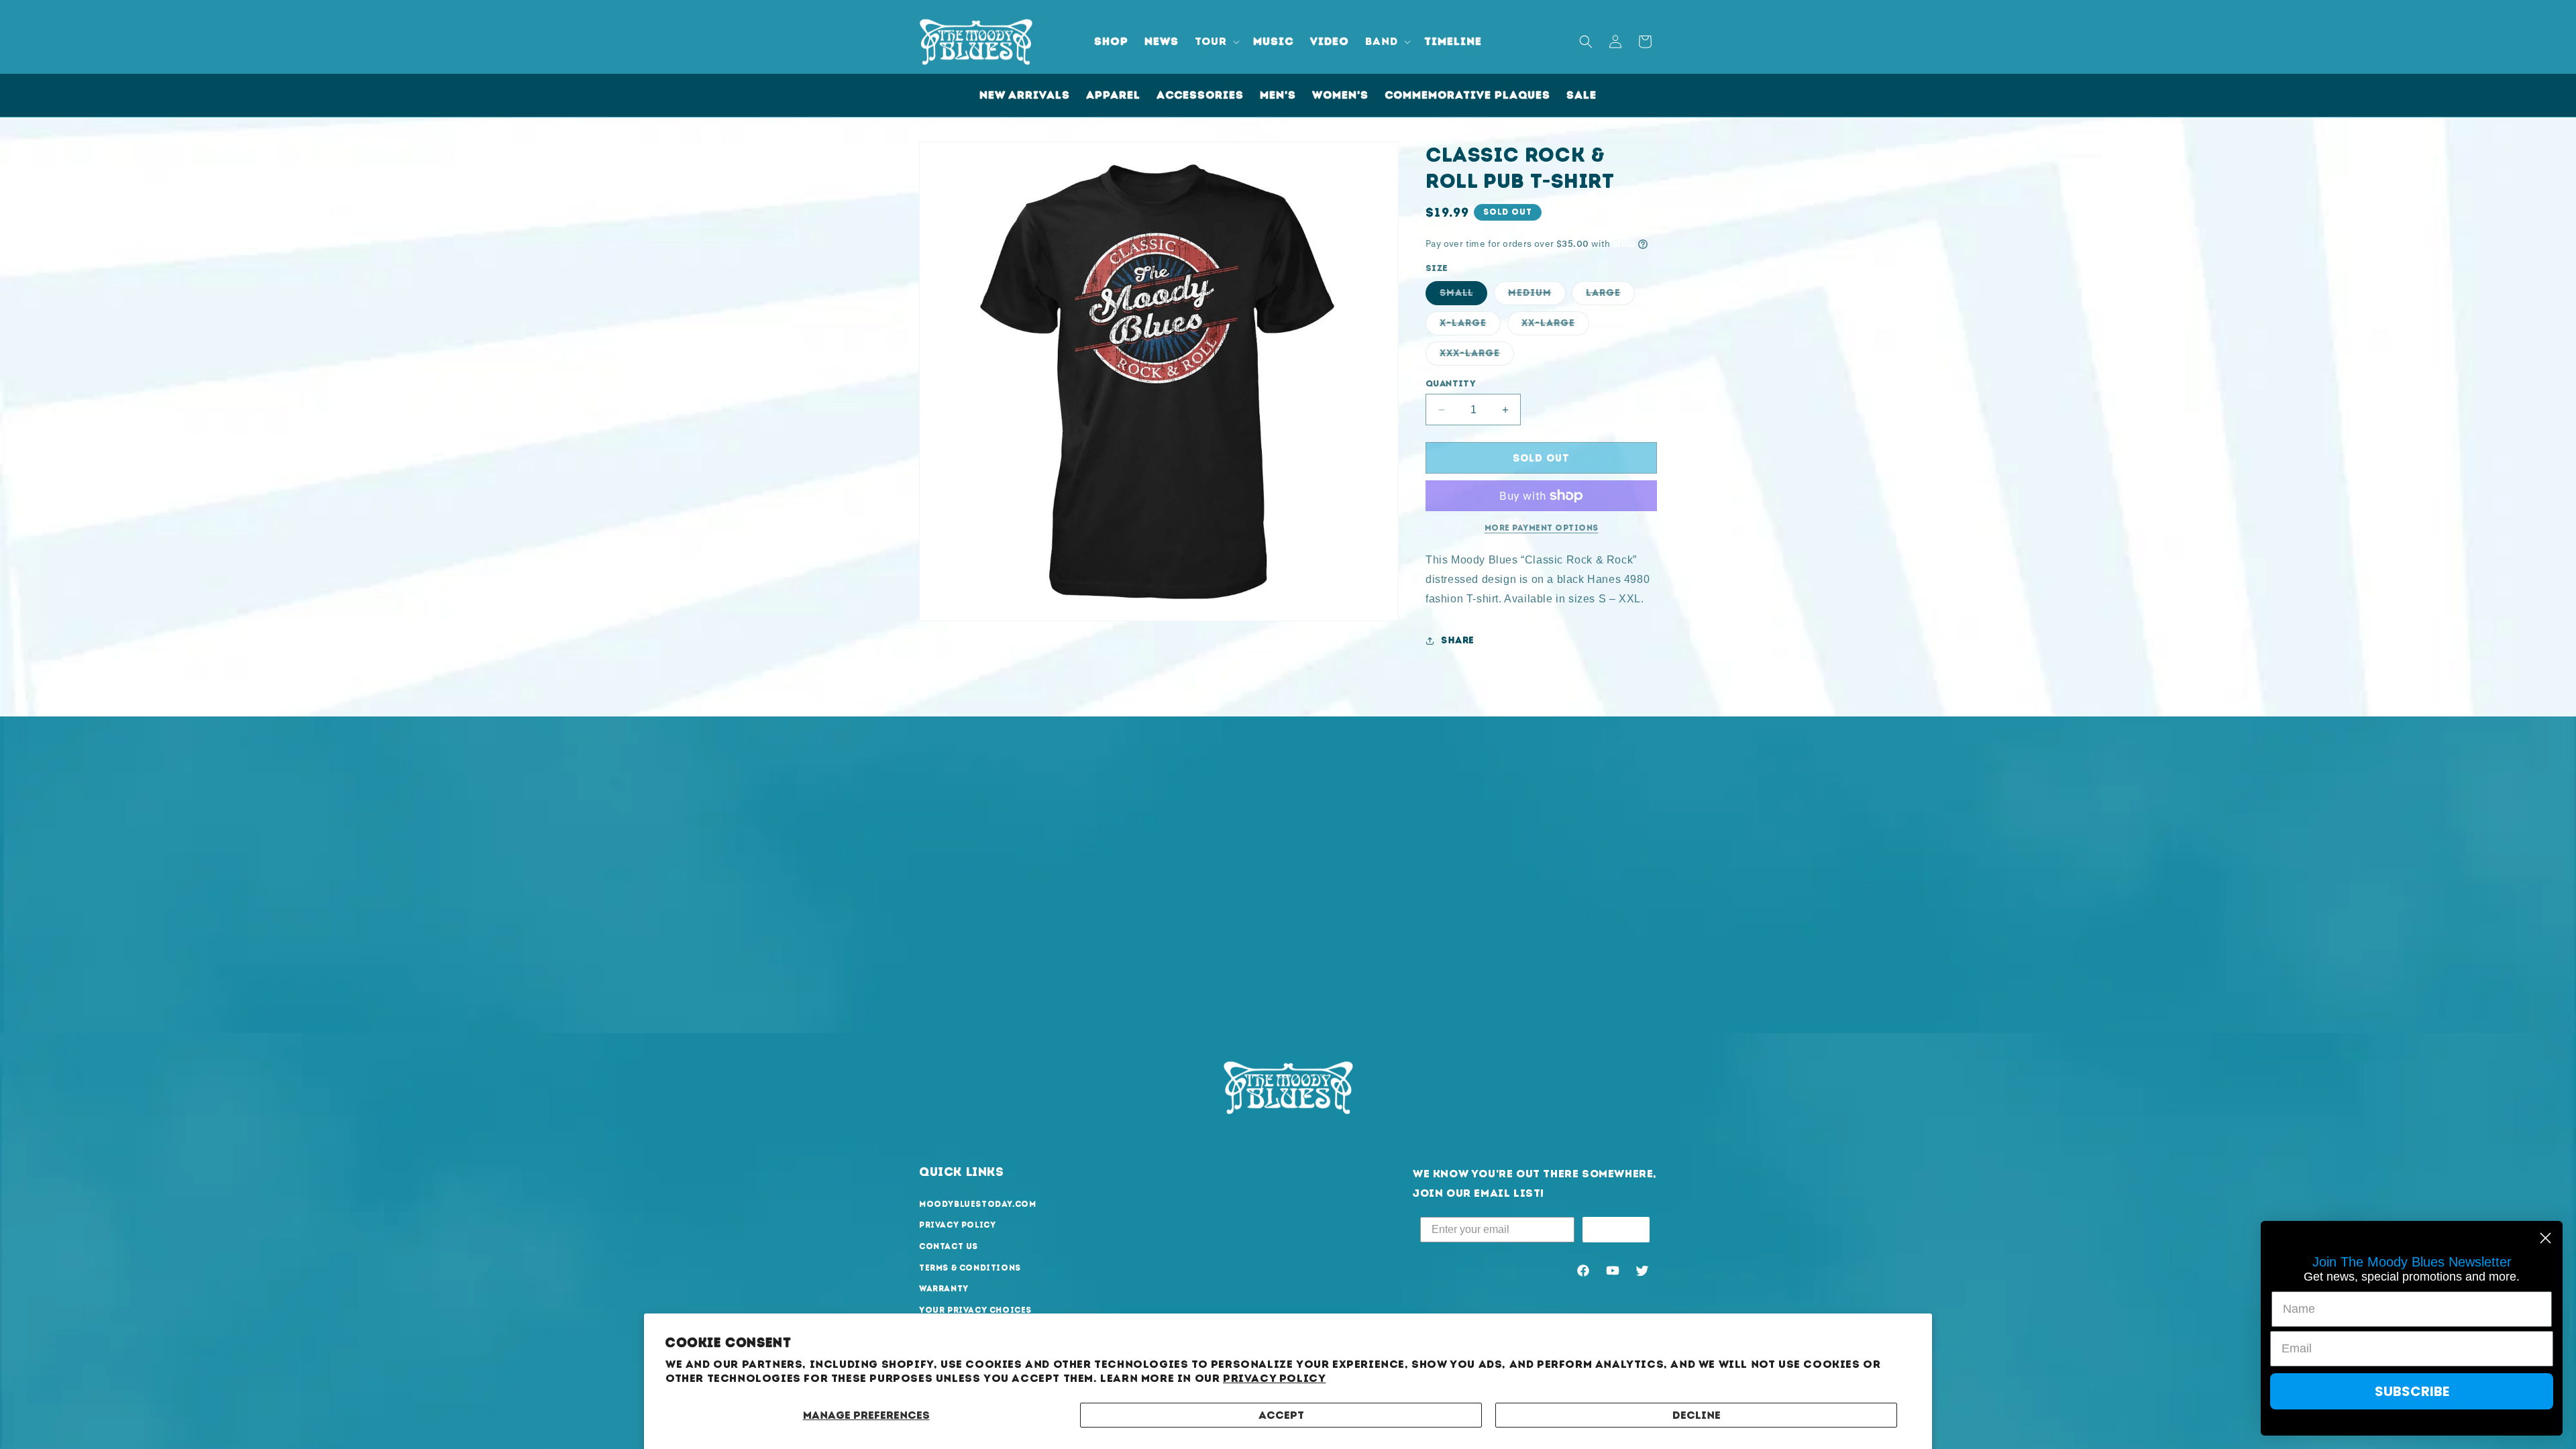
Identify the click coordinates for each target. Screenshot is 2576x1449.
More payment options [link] (1542, 528)
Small (1463, 296)
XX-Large (1555, 326)
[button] (1216, 42)
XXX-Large (1477, 356)
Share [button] (1458, 640)
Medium (1537, 296)
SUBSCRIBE (2412, 1391)
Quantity (1451, 383)
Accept (1281, 1415)
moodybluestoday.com (977, 1204)
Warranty (944, 1289)
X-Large (1470, 326)
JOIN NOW (1616, 1229)
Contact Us (949, 1246)
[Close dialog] (2545, 1238)
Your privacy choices (975, 1310)
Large (1610, 296)
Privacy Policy (1274, 1378)
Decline (1697, 1415)
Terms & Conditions (970, 1268)
